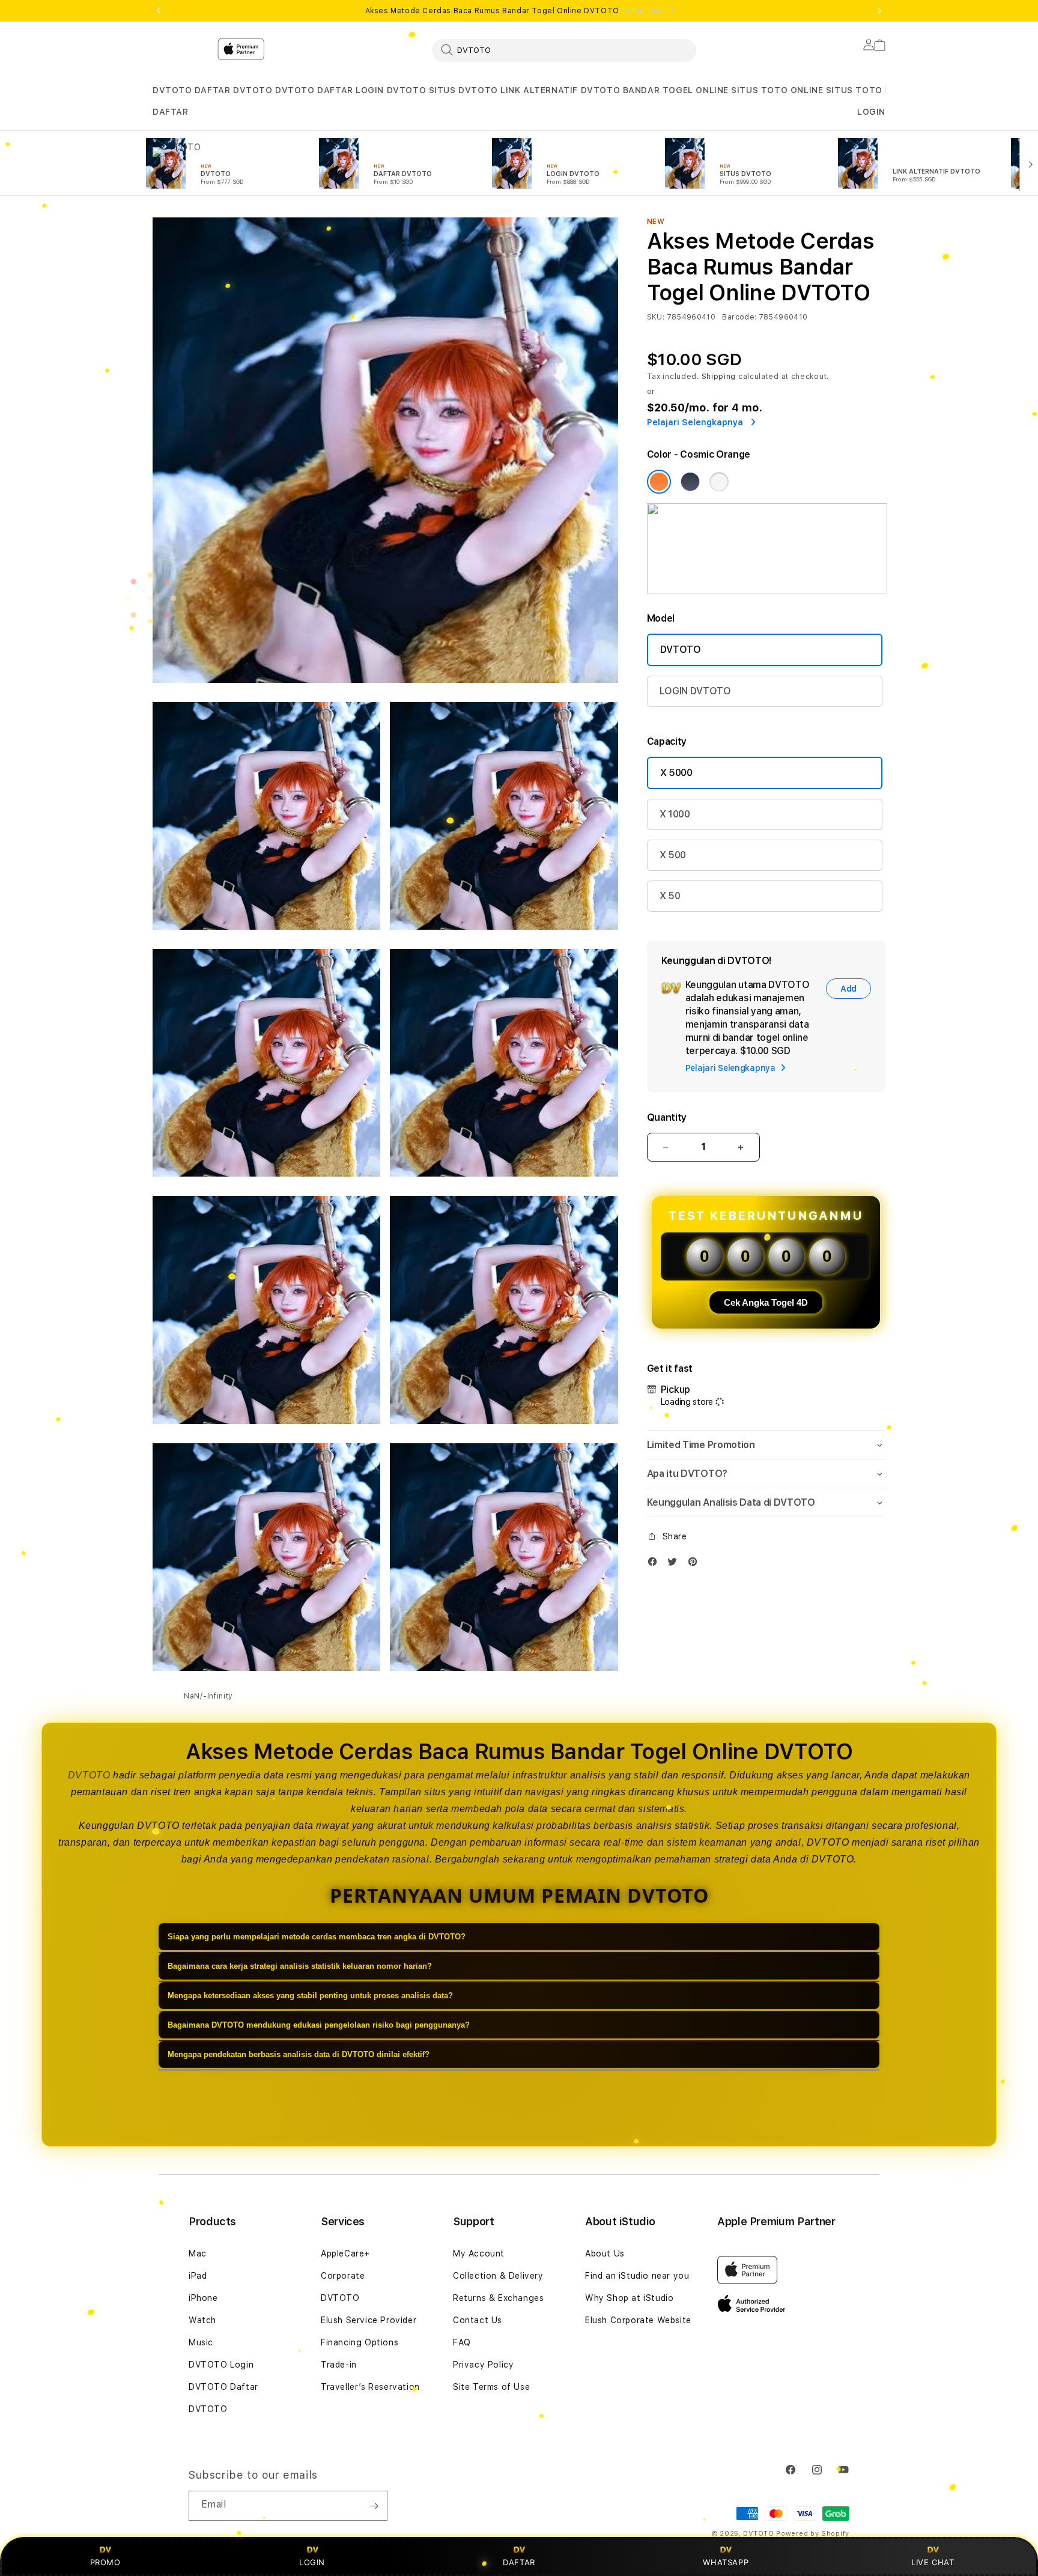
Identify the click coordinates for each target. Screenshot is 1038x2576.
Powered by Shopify (813, 2534)
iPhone (203, 2298)
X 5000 (676, 773)
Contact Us (478, 2320)
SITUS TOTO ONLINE (777, 90)
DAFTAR (519, 2562)
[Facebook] (655, 1564)
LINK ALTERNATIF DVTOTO (560, 90)
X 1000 (675, 814)
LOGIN (312, 2562)
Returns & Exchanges (498, 2298)
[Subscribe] (374, 2506)
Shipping (719, 377)
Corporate (343, 2276)
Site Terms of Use (491, 2387)
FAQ (462, 2342)
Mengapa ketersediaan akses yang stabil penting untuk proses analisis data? (310, 1996)
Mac (198, 2253)
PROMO (105, 2562)
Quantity (667, 1117)
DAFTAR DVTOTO (234, 90)
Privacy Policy (483, 2365)
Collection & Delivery (498, 2276)
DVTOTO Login (221, 2365)
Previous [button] (159, 11)
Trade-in (339, 2365)
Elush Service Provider (369, 2320)
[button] (172, 90)
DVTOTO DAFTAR (314, 90)
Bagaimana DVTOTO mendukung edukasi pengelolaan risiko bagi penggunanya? (319, 2025)
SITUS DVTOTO (463, 90)
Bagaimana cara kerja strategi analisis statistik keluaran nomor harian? (300, 1966)
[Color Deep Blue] (690, 482)
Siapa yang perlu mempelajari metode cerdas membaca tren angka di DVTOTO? (317, 1937)
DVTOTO (172, 90)
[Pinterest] (696, 1564)
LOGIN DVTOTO (391, 90)
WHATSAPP (726, 2562)
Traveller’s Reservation (370, 2387)
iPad (198, 2276)
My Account (479, 2253)
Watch (202, 2320)
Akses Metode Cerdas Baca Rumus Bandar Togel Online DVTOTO (519, 11)
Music (201, 2342)
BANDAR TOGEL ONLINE (676, 90)
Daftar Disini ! (647, 11)
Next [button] (879, 11)
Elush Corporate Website (638, 2320)
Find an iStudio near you (637, 2276)
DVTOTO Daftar (223, 2387)
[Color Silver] (719, 482)
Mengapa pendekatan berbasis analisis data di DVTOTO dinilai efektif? (299, 2054)
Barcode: (739, 317)
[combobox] (564, 50)
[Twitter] (675, 1564)
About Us (605, 2253)
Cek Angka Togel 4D (766, 1302)
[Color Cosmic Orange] (659, 482)
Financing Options (360, 2342)
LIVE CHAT (933, 2562)
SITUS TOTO (854, 90)
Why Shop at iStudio (629, 2298)
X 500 (673, 855)
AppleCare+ (345, 2253)
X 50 (670, 896)
